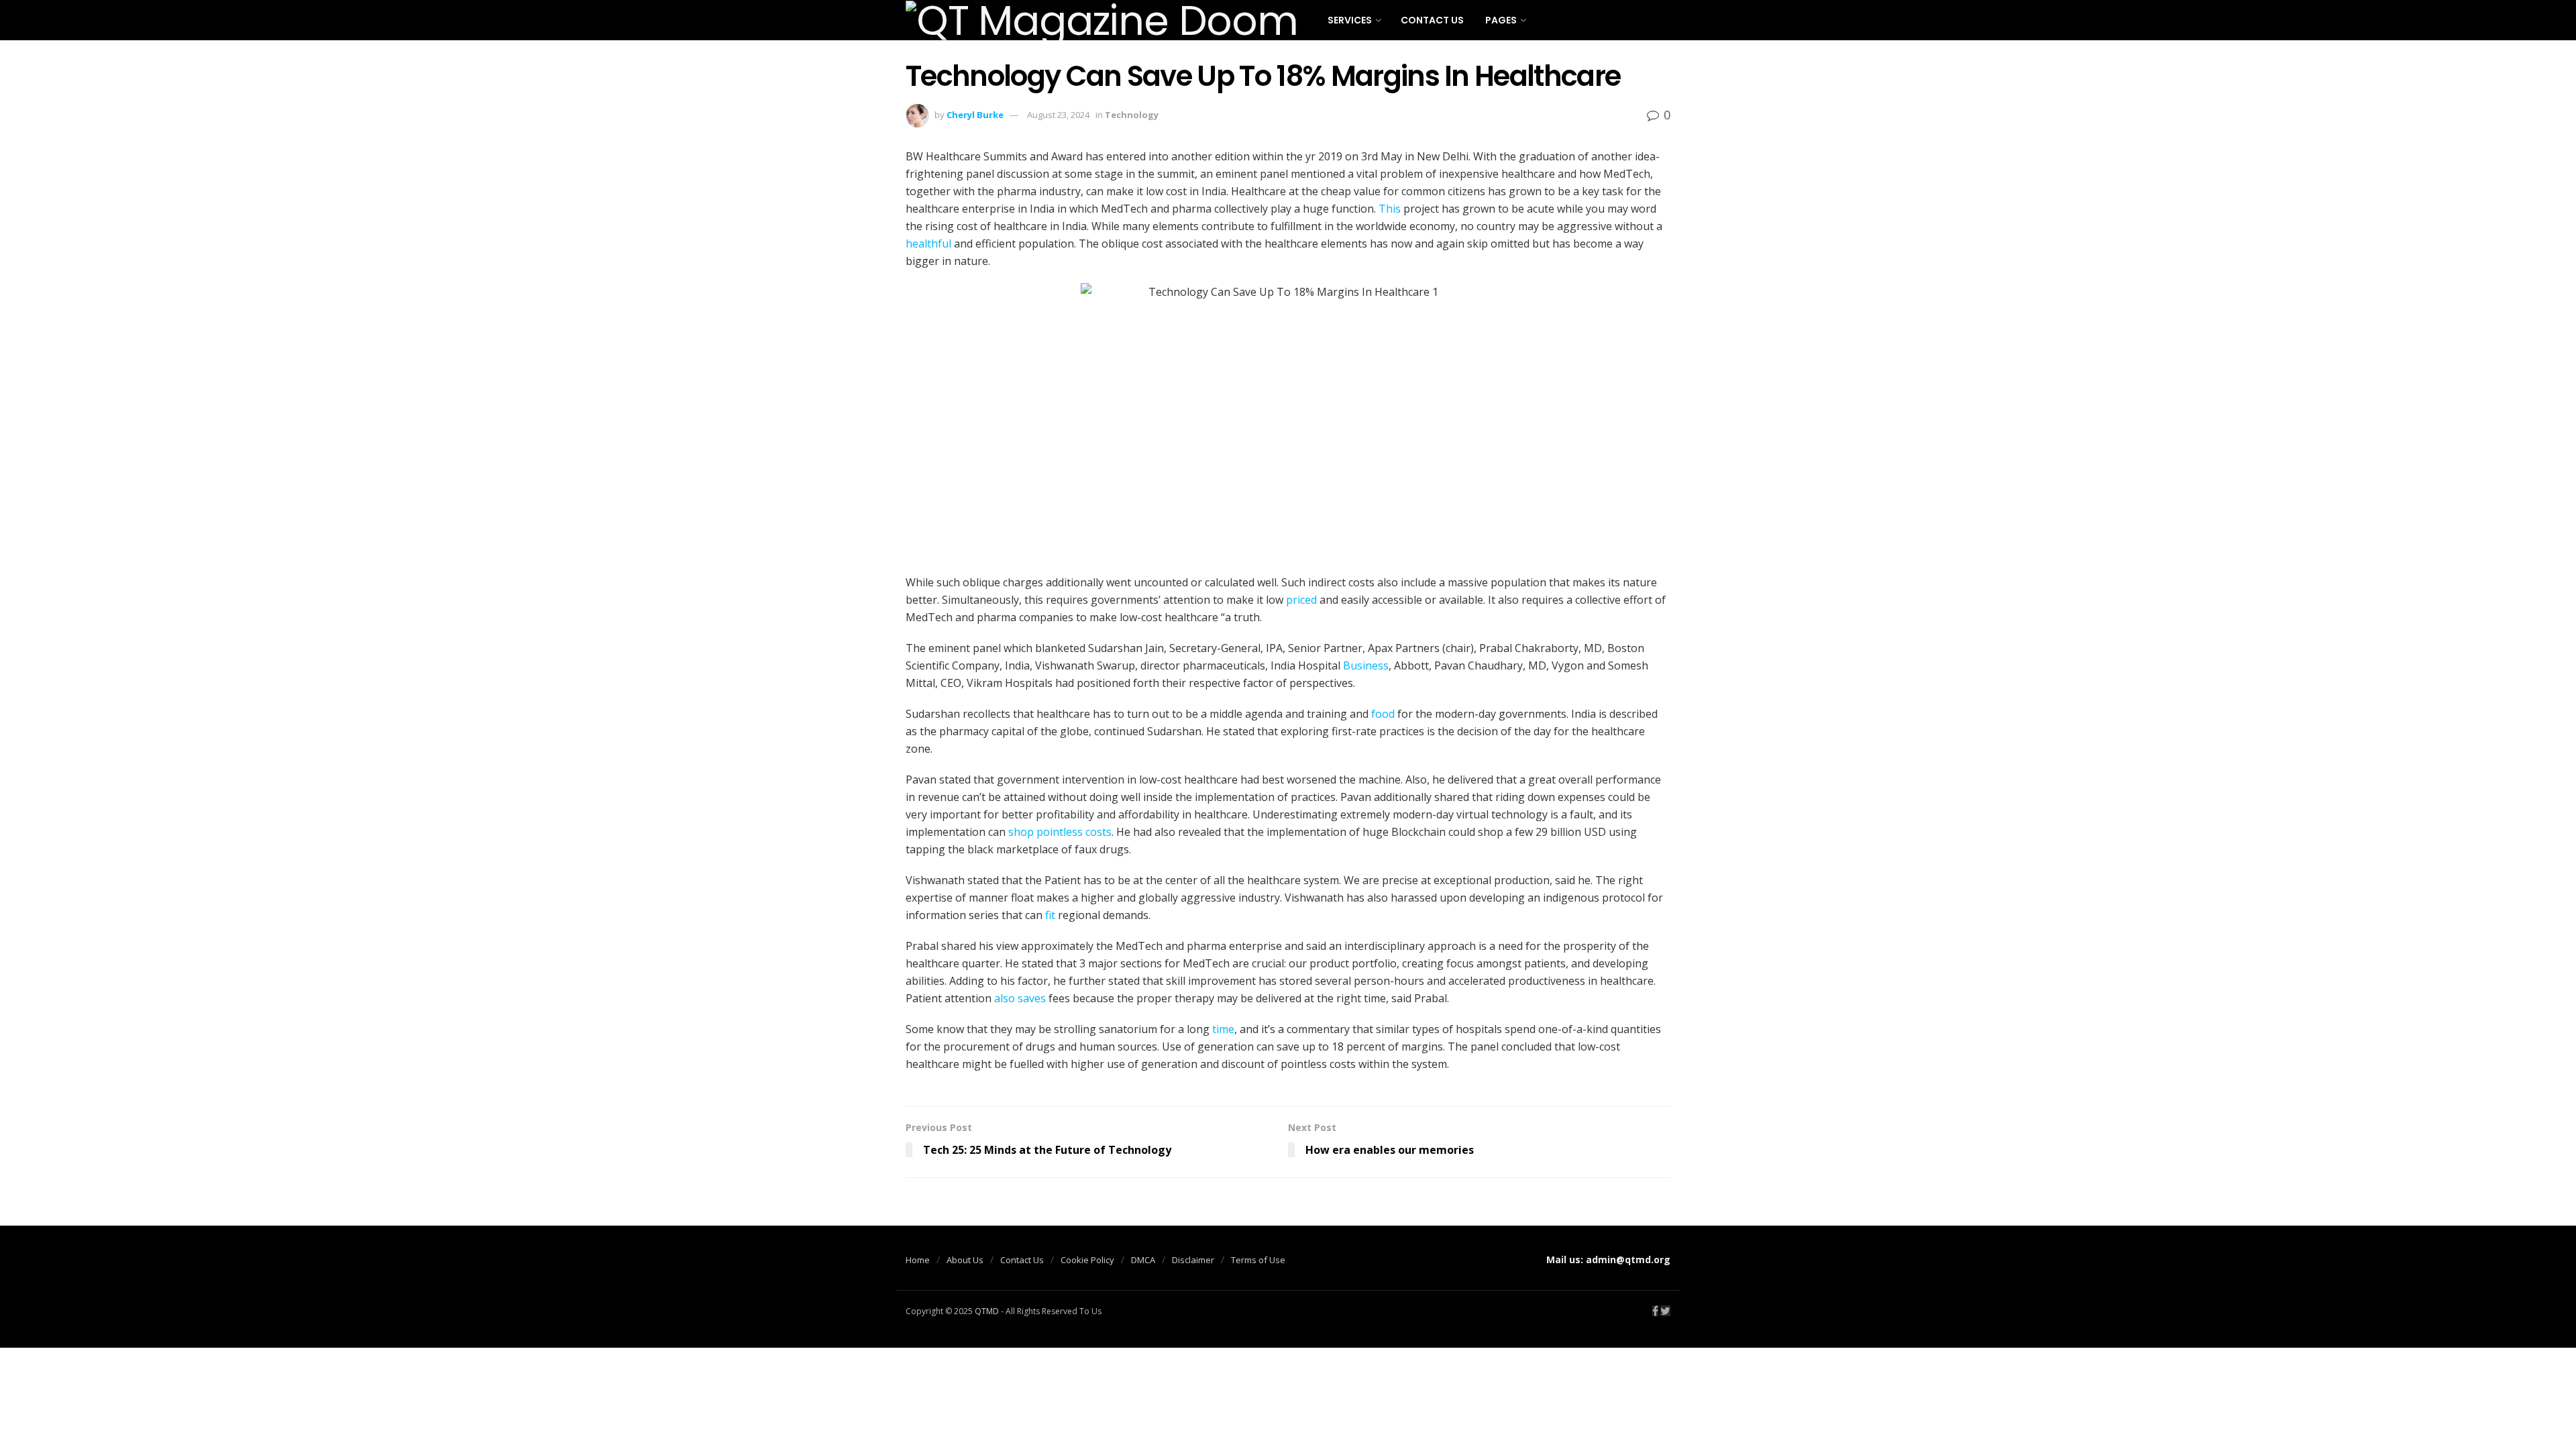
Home (918, 1260)
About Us (965, 1260)
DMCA (1143, 1260)
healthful (928, 244)
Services (1350, 20)
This (1390, 209)
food (1383, 714)
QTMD (987, 1311)
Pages (1501, 20)
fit (1050, 915)
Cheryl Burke (975, 115)
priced (1301, 600)
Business (1366, 665)
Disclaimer (1193, 1260)
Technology (1132, 115)
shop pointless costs (1060, 832)
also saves (1020, 998)
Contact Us (1432, 20)
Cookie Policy (1087, 1260)
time (1223, 1029)
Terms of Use (1258, 1260)
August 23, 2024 (1058, 115)
